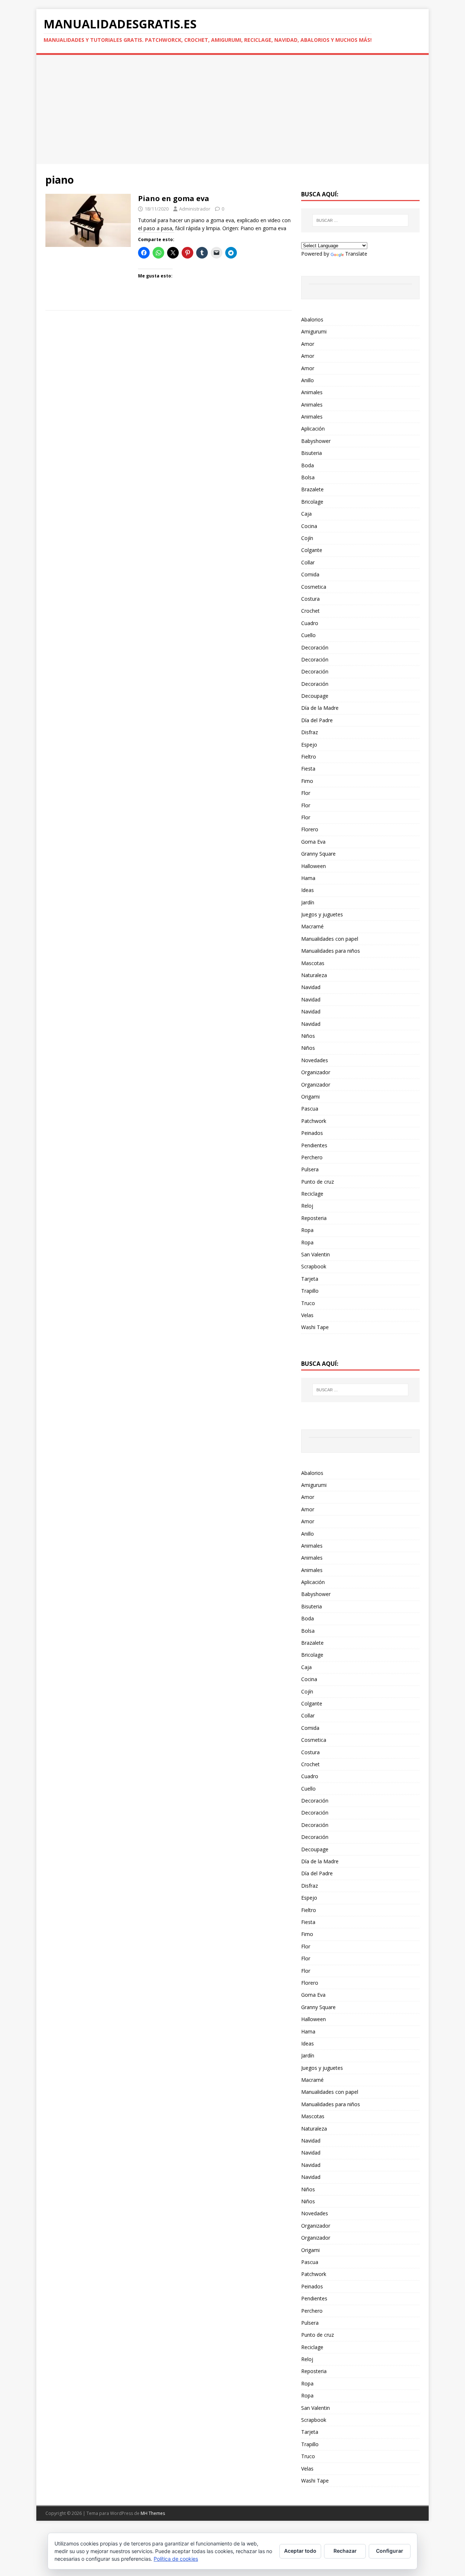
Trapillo (310, 1291)
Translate (356, 254)
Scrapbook (314, 1266)
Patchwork (314, 1121)
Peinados (312, 1133)
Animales (312, 392)
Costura (310, 599)
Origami (310, 1097)
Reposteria (314, 1218)
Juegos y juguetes (322, 914)
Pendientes (314, 1145)
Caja (306, 514)
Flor (306, 793)
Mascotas (313, 963)
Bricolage (312, 502)
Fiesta (308, 769)
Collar (308, 562)
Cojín (307, 538)
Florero (310, 829)
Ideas (308, 890)
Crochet (310, 611)
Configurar (390, 2551)
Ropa (307, 1230)
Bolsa (308, 477)
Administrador (195, 209)
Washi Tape (315, 1327)
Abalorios (312, 319)
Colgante (312, 550)
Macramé (312, 926)
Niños (308, 1036)
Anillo (308, 380)
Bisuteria (312, 453)
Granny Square (318, 854)
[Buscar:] (360, 220)
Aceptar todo (300, 2551)
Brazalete (312, 489)
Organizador (316, 1072)
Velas (307, 1315)
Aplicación (313, 429)
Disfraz (310, 732)
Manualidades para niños (331, 951)
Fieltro (309, 757)
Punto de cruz (318, 1182)
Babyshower (316, 441)
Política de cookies (176, 2559)
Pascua (310, 1109)
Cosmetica (314, 587)
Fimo (307, 781)
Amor (308, 344)
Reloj (307, 1206)
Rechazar (345, 2551)
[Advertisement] (232, 109)
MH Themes (153, 2513)
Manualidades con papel (330, 939)
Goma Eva (313, 842)
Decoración (315, 647)
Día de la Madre (320, 708)
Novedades (315, 1060)
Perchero (312, 1157)
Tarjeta (310, 1279)
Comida (310, 574)
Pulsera (310, 1169)
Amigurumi (314, 331)
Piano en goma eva (174, 198)
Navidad (311, 987)
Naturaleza (314, 975)
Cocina (309, 526)
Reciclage (312, 1194)
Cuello (308, 635)
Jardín (308, 902)
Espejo (309, 745)
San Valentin (316, 1254)
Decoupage (315, 696)
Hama (308, 878)
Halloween (314, 866)
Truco (308, 1303)
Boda (308, 465)
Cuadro (310, 623)
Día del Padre (317, 720)
